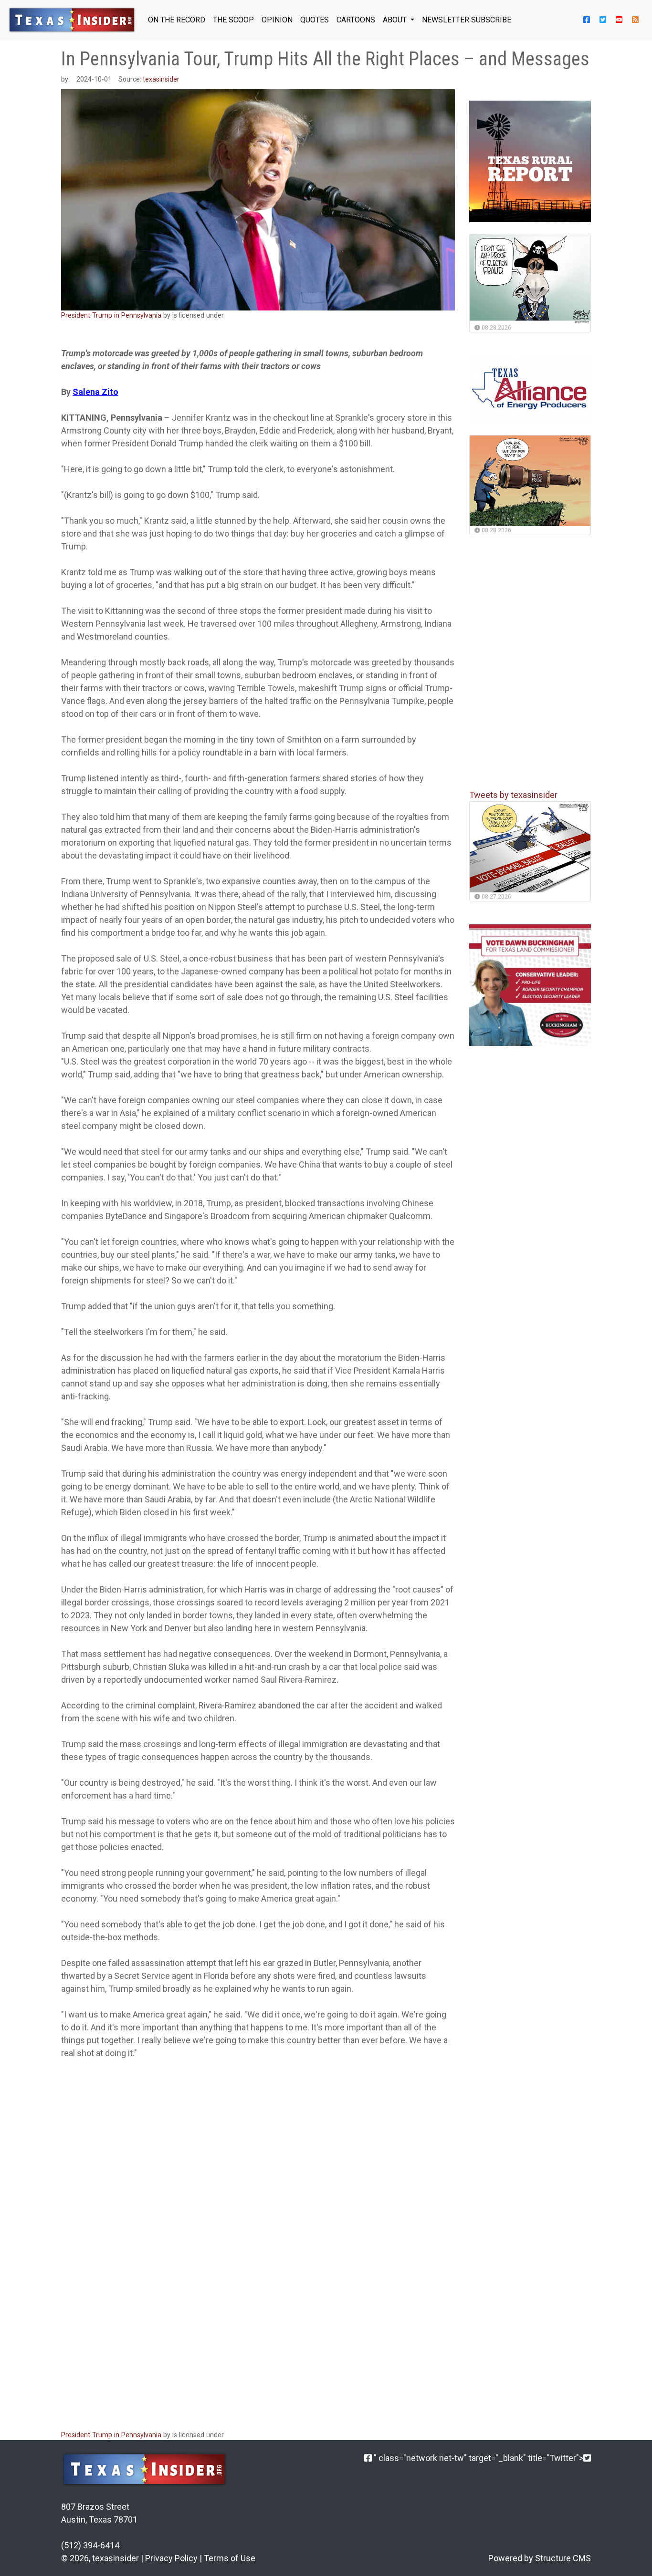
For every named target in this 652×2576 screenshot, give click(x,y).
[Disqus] (258, 2295)
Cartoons (356, 20)
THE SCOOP (233, 20)
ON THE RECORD (177, 20)
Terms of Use (230, 2558)
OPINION (277, 20)
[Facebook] (368, 2458)
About (396, 20)
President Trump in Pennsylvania (111, 316)
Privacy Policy (171, 2558)
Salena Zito (95, 392)
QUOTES (315, 20)
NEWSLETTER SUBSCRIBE (467, 20)
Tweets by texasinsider (513, 795)
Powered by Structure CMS (540, 2558)
